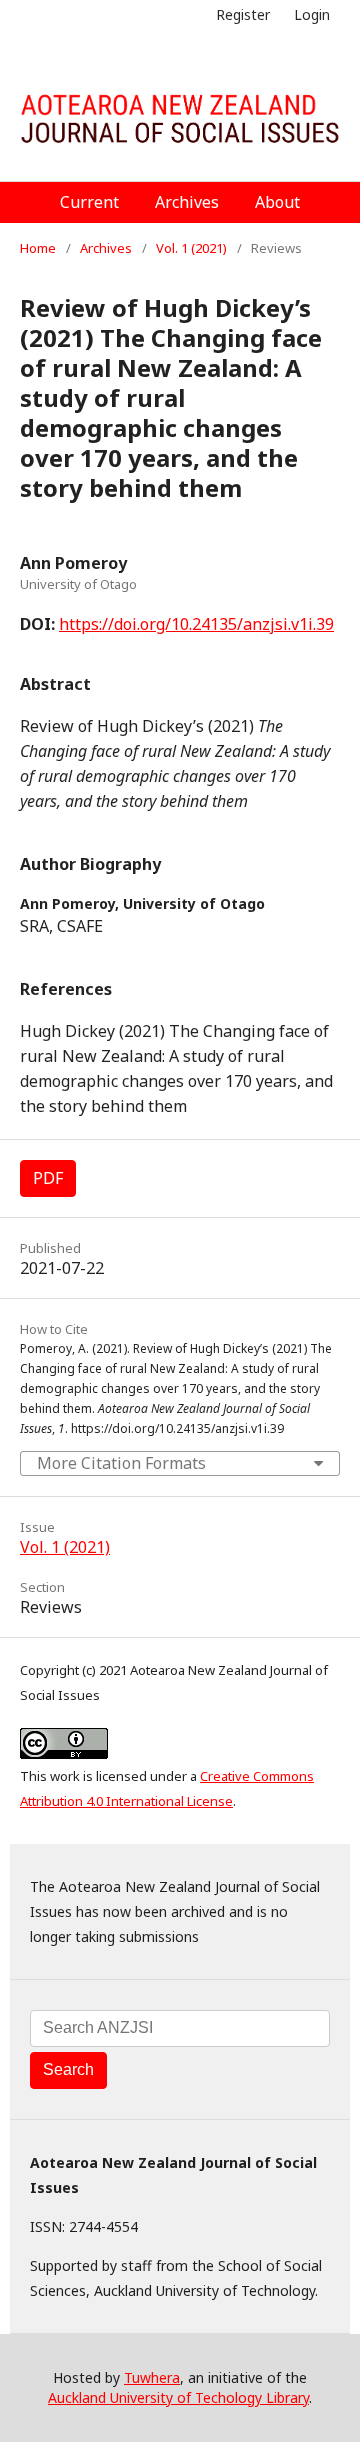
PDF (48, 1178)
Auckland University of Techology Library (178, 2397)
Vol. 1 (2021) (191, 248)
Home (38, 248)
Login (312, 14)
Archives (187, 202)
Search (68, 2069)
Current (89, 202)
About (277, 202)
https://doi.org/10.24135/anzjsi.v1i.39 (196, 624)
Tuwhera (152, 2377)
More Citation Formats (121, 1463)
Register (243, 14)
